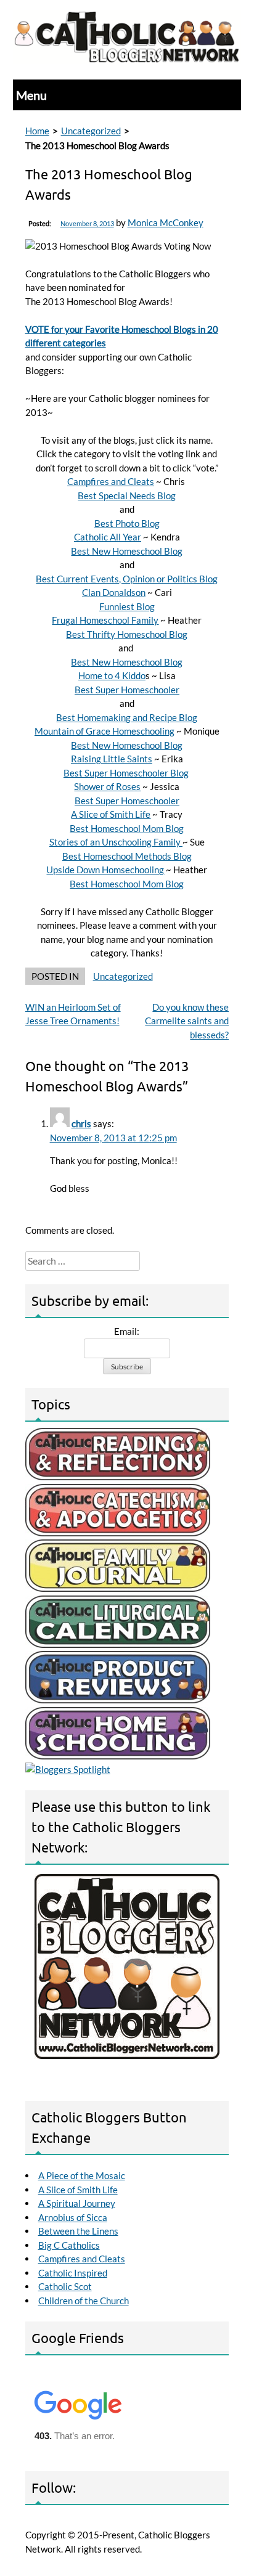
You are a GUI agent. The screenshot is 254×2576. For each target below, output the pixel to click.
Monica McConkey (166, 222)
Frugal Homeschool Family (105, 620)
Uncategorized (91, 131)
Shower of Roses (107, 786)
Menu (31, 95)
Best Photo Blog (127, 523)
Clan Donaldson (114, 592)
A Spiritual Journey (77, 2203)
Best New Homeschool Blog (127, 551)
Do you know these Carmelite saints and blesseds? (187, 1021)
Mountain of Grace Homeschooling (104, 731)
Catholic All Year (108, 537)
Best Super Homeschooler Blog (126, 773)
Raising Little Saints (112, 759)
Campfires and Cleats (111, 481)
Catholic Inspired (73, 2273)
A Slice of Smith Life (111, 814)
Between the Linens (78, 2231)
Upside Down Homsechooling (105, 870)
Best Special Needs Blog (127, 495)
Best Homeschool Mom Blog (127, 828)
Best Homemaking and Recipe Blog (127, 717)
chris (81, 1123)
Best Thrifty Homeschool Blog (127, 634)
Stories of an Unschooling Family (116, 842)
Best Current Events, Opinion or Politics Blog (127, 579)
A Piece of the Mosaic (82, 2175)
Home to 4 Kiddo (112, 675)
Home (37, 131)
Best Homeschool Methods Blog (127, 856)
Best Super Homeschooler (127, 690)
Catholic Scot (65, 2286)
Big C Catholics (69, 2245)
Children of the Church (84, 2301)
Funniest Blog (127, 606)
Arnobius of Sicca (73, 2217)
